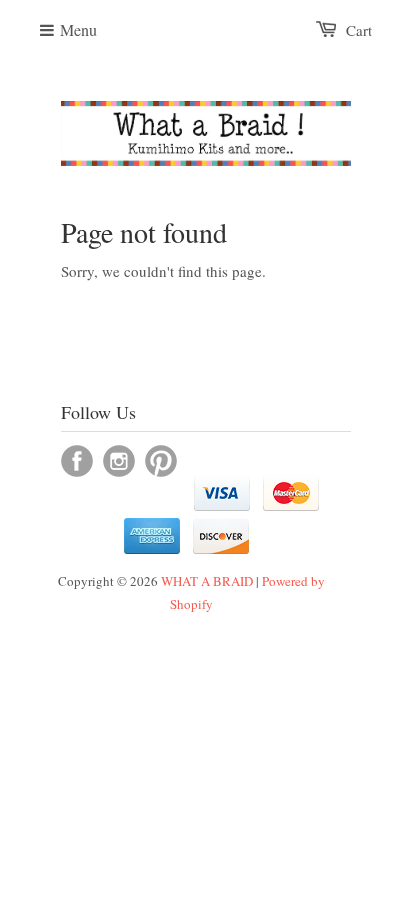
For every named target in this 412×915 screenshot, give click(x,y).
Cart (359, 30)
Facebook (77, 461)
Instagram (119, 461)
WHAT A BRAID (207, 581)
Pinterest (161, 461)
